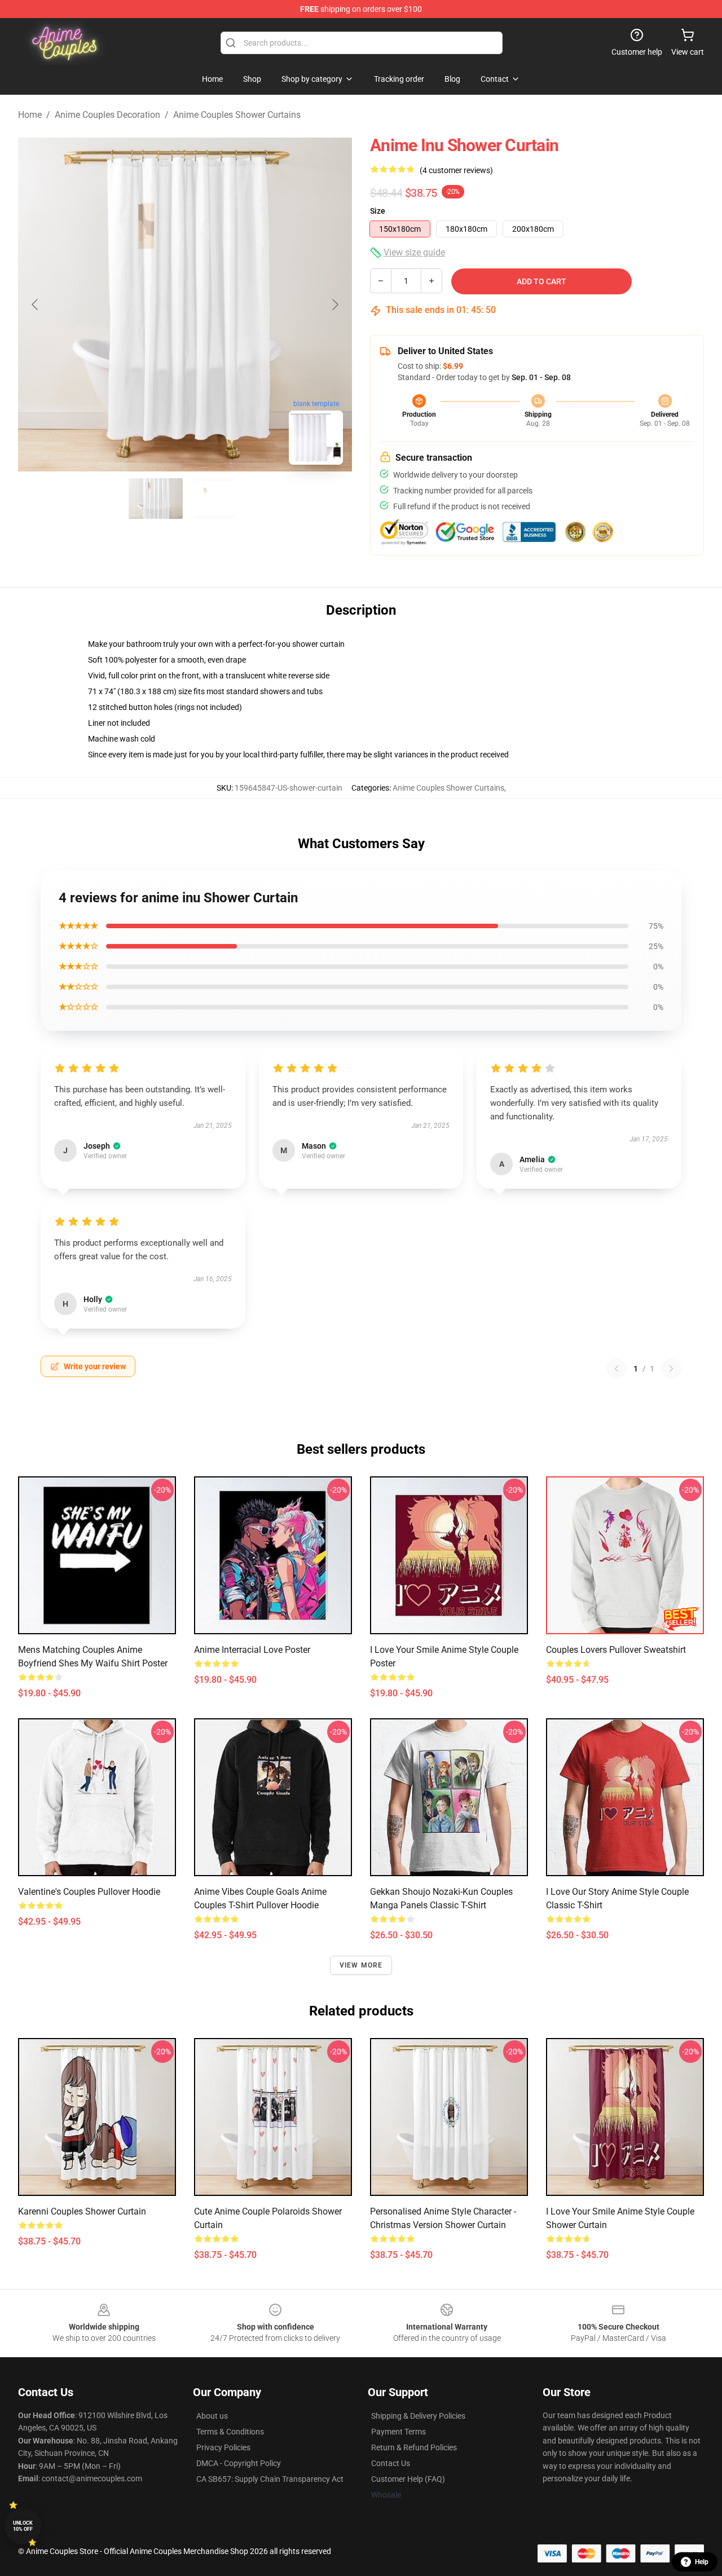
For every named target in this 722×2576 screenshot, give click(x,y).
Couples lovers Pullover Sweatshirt (616, 1650)
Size (378, 211)
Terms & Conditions (230, 2432)
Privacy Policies (223, 2447)
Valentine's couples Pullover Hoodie (89, 1892)
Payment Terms (399, 2432)
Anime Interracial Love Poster (252, 1650)
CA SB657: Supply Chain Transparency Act (270, 2479)
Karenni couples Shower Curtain (82, 2211)
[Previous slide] (36, 305)
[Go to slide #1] (156, 499)
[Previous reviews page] (617, 1369)
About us (212, 2416)
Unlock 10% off (23, 2526)
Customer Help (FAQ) (408, 2479)
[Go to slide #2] (214, 499)
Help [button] (702, 2562)
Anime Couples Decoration (107, 115)
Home (30, 115)
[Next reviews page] (671, 1369)
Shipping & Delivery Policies (418, 2416)
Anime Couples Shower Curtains (237, 115)
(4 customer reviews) (456, 170)
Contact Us (391, 2463)
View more (361, 1965)
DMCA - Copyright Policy (239, 2463)
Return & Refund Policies (414, 2447)
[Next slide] (334, 305)
